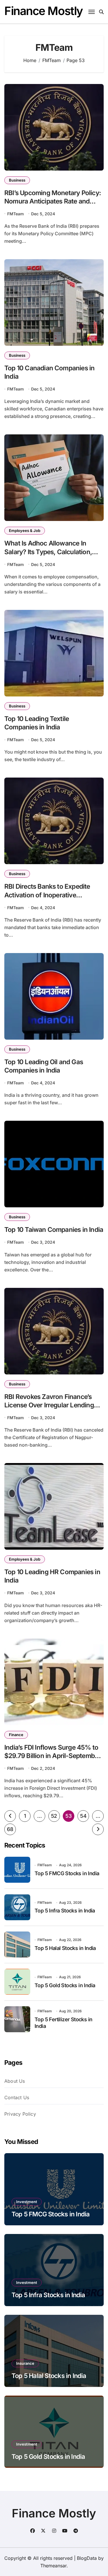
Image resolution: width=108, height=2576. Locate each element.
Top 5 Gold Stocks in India (65, 1985)
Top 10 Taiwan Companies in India (54, 1229)
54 (83, 1816)
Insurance (25, 2363)
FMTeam (16, 214)
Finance (16, 1735)
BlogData (87, 2558)
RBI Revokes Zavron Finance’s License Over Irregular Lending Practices (49, 1405)
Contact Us (17, 2097)
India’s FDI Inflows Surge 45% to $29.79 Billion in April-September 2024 (52, 1756)
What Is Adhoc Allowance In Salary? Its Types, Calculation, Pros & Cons (48, 551)
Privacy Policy (20, 2114)
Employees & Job (25, 530)
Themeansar (53, 2566)
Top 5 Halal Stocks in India (65, 1948)
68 (10, 1829)
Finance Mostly (44, 11)
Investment (27, 2202)
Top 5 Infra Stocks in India (65, 1911)
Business (17, 180)
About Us (15, 2081)
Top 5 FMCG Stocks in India (67, 1873)
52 (54, 1816)
